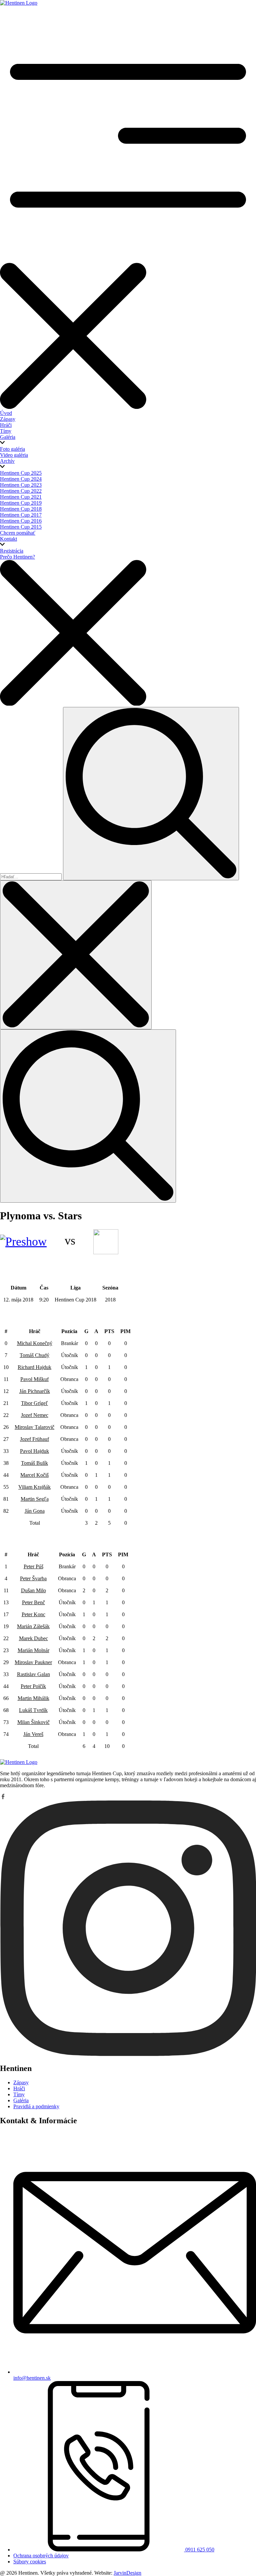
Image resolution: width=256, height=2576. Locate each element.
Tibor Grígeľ (34, 1403)
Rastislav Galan (33, 1674)
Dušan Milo (33, 1590)
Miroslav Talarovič (34, 1427)
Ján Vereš (33, 1734)
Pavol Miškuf (34, 1379)
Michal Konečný (35, 1343)
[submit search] (151, 794)
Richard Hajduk (34, 1367)
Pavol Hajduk (34, 1451)
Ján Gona (35, 1511)
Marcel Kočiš (34, 1475)
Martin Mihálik (33, 1698)
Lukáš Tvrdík (33, 1710)
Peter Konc (33, 1614)
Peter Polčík (33, 1686)
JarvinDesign (127, 2573)
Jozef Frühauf (34, 1439)
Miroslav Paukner (33, 1662)
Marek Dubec (33, 1638)
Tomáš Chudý (34, 1355)
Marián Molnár (33, 1650)
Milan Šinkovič (33, 1722)
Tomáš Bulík (34, 1463)
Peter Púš (33, 1566)
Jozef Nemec (35, 1415)
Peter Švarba (33, 1578)
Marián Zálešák (33, 1626)
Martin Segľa (35, 1499)
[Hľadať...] (31, 876)
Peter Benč (33, 1602)
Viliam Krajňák (34, 1487)
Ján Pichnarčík (35, 1391)
